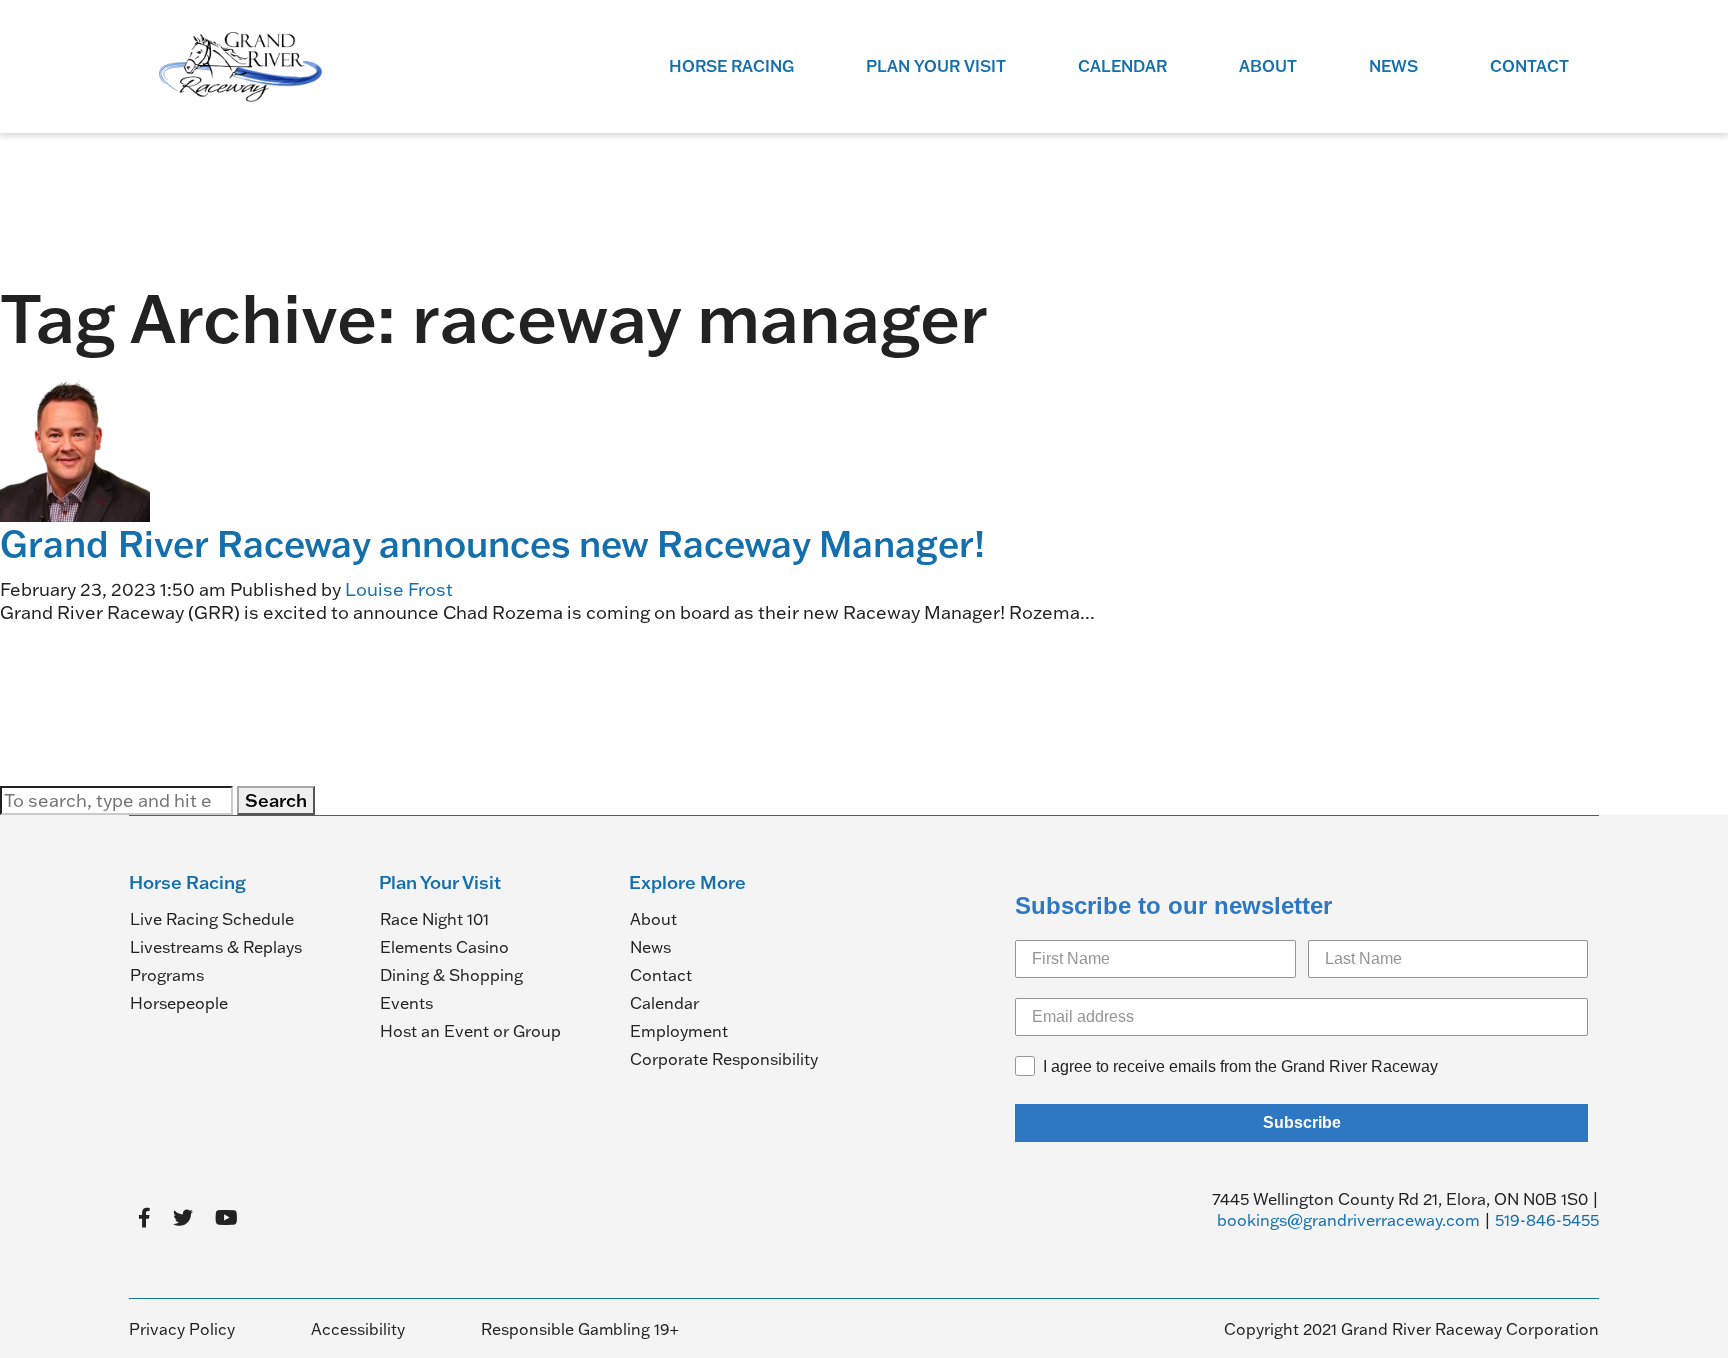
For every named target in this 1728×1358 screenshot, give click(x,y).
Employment (679, 1031)
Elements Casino (444, 947)
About (1268, 66)
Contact (1529, 66)
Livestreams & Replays (216, 947)
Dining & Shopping (451, 975)
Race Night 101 (434, 919)
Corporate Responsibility (724, 1059)
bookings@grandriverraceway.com (1348, 1220)
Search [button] (276, 800)
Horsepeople (179, 1003)
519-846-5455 (1547, 1220)
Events (406, 1003)
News (1393, 66)
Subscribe (1302, 1122)
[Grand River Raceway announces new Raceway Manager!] (75, 444)
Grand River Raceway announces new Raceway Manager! (492, 543)
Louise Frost (399, 589)
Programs (167, 975)
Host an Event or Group (470, 1031)
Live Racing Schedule (212, 919)
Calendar (1122, 66)
